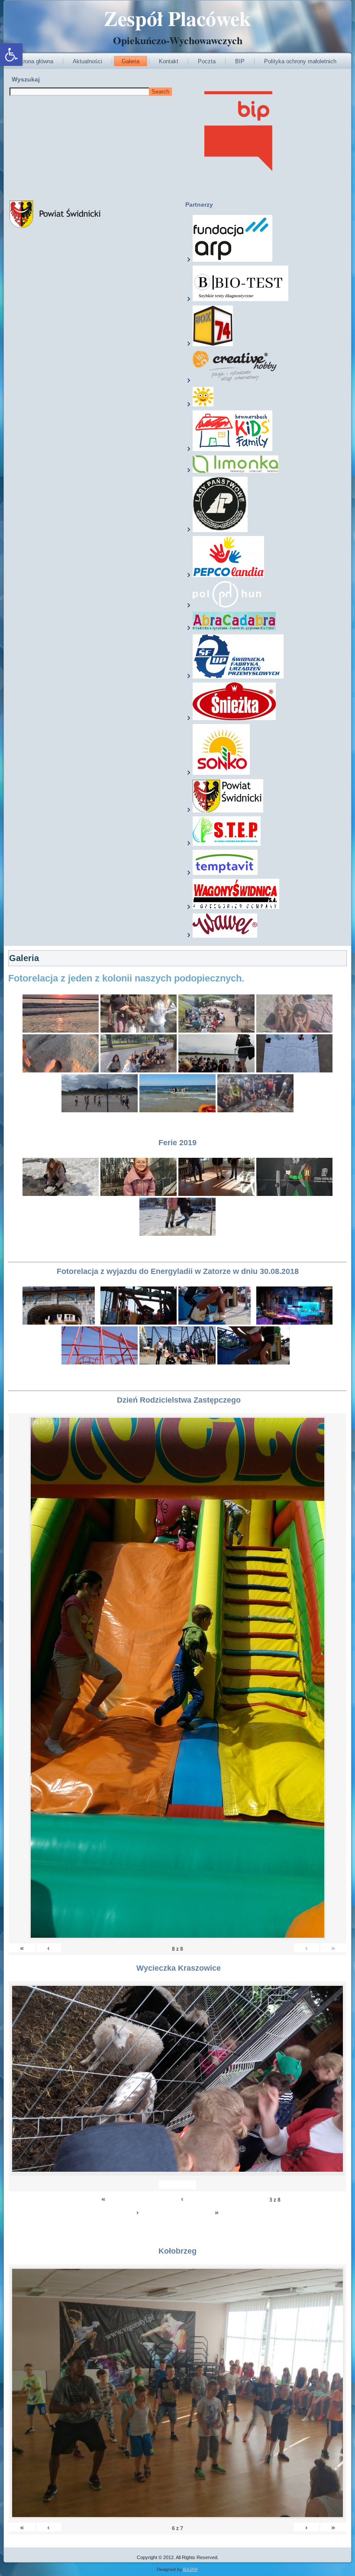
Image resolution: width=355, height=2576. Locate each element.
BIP (240, 61)
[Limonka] (236, 471)
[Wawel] (225, 936)
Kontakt (169, 61)
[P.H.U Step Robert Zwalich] (227, 844)
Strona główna (35, 61)
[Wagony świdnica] (236, 907)
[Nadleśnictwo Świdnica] (220, 530)
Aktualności (87, 61)
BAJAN (190, 2569)
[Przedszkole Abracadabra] (234, 629)
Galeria (131, 61)
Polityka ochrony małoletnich (300, 61)
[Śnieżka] (234, 718)
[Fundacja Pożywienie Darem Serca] (203, 405)
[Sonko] (221, 773)
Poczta (207, 61)
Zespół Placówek (177, 18)
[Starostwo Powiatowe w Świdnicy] (228, 811)
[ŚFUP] (238, 677)
